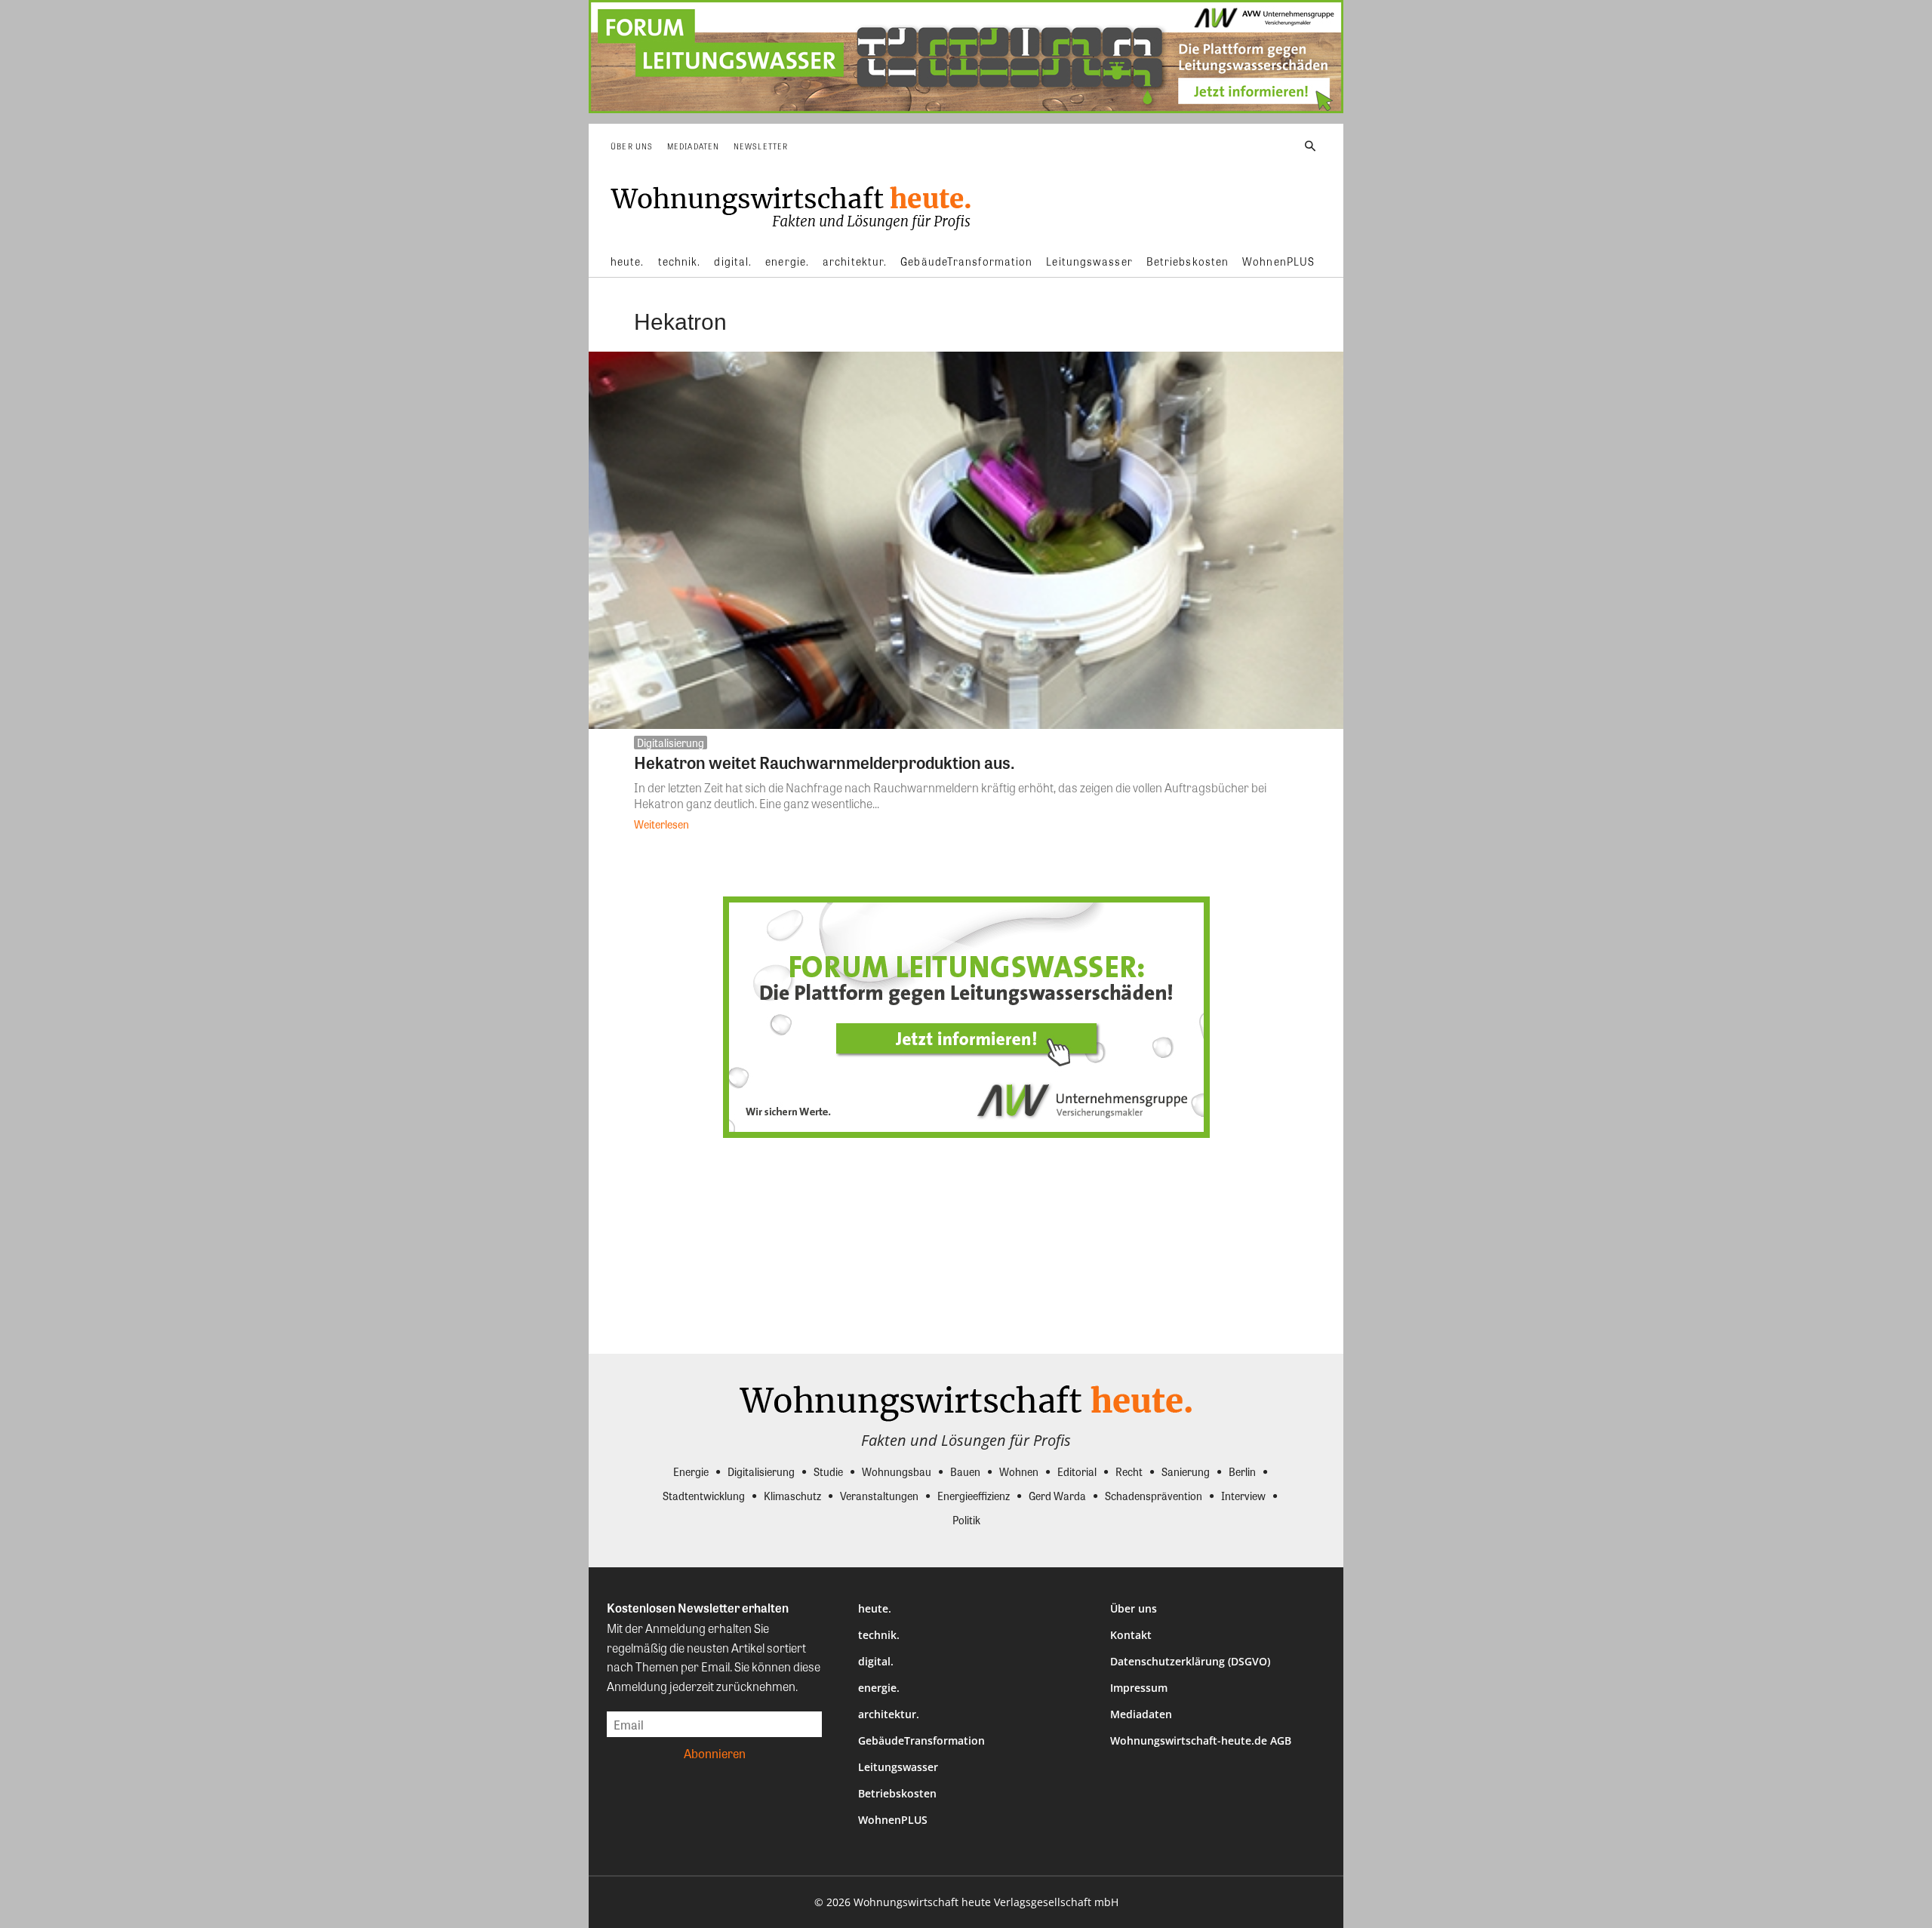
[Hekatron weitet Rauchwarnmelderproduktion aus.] (966, 540)
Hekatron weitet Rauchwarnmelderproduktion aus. (824, 762)
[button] (1310, 146)
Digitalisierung (671, 743)
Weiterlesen (661, 824)
